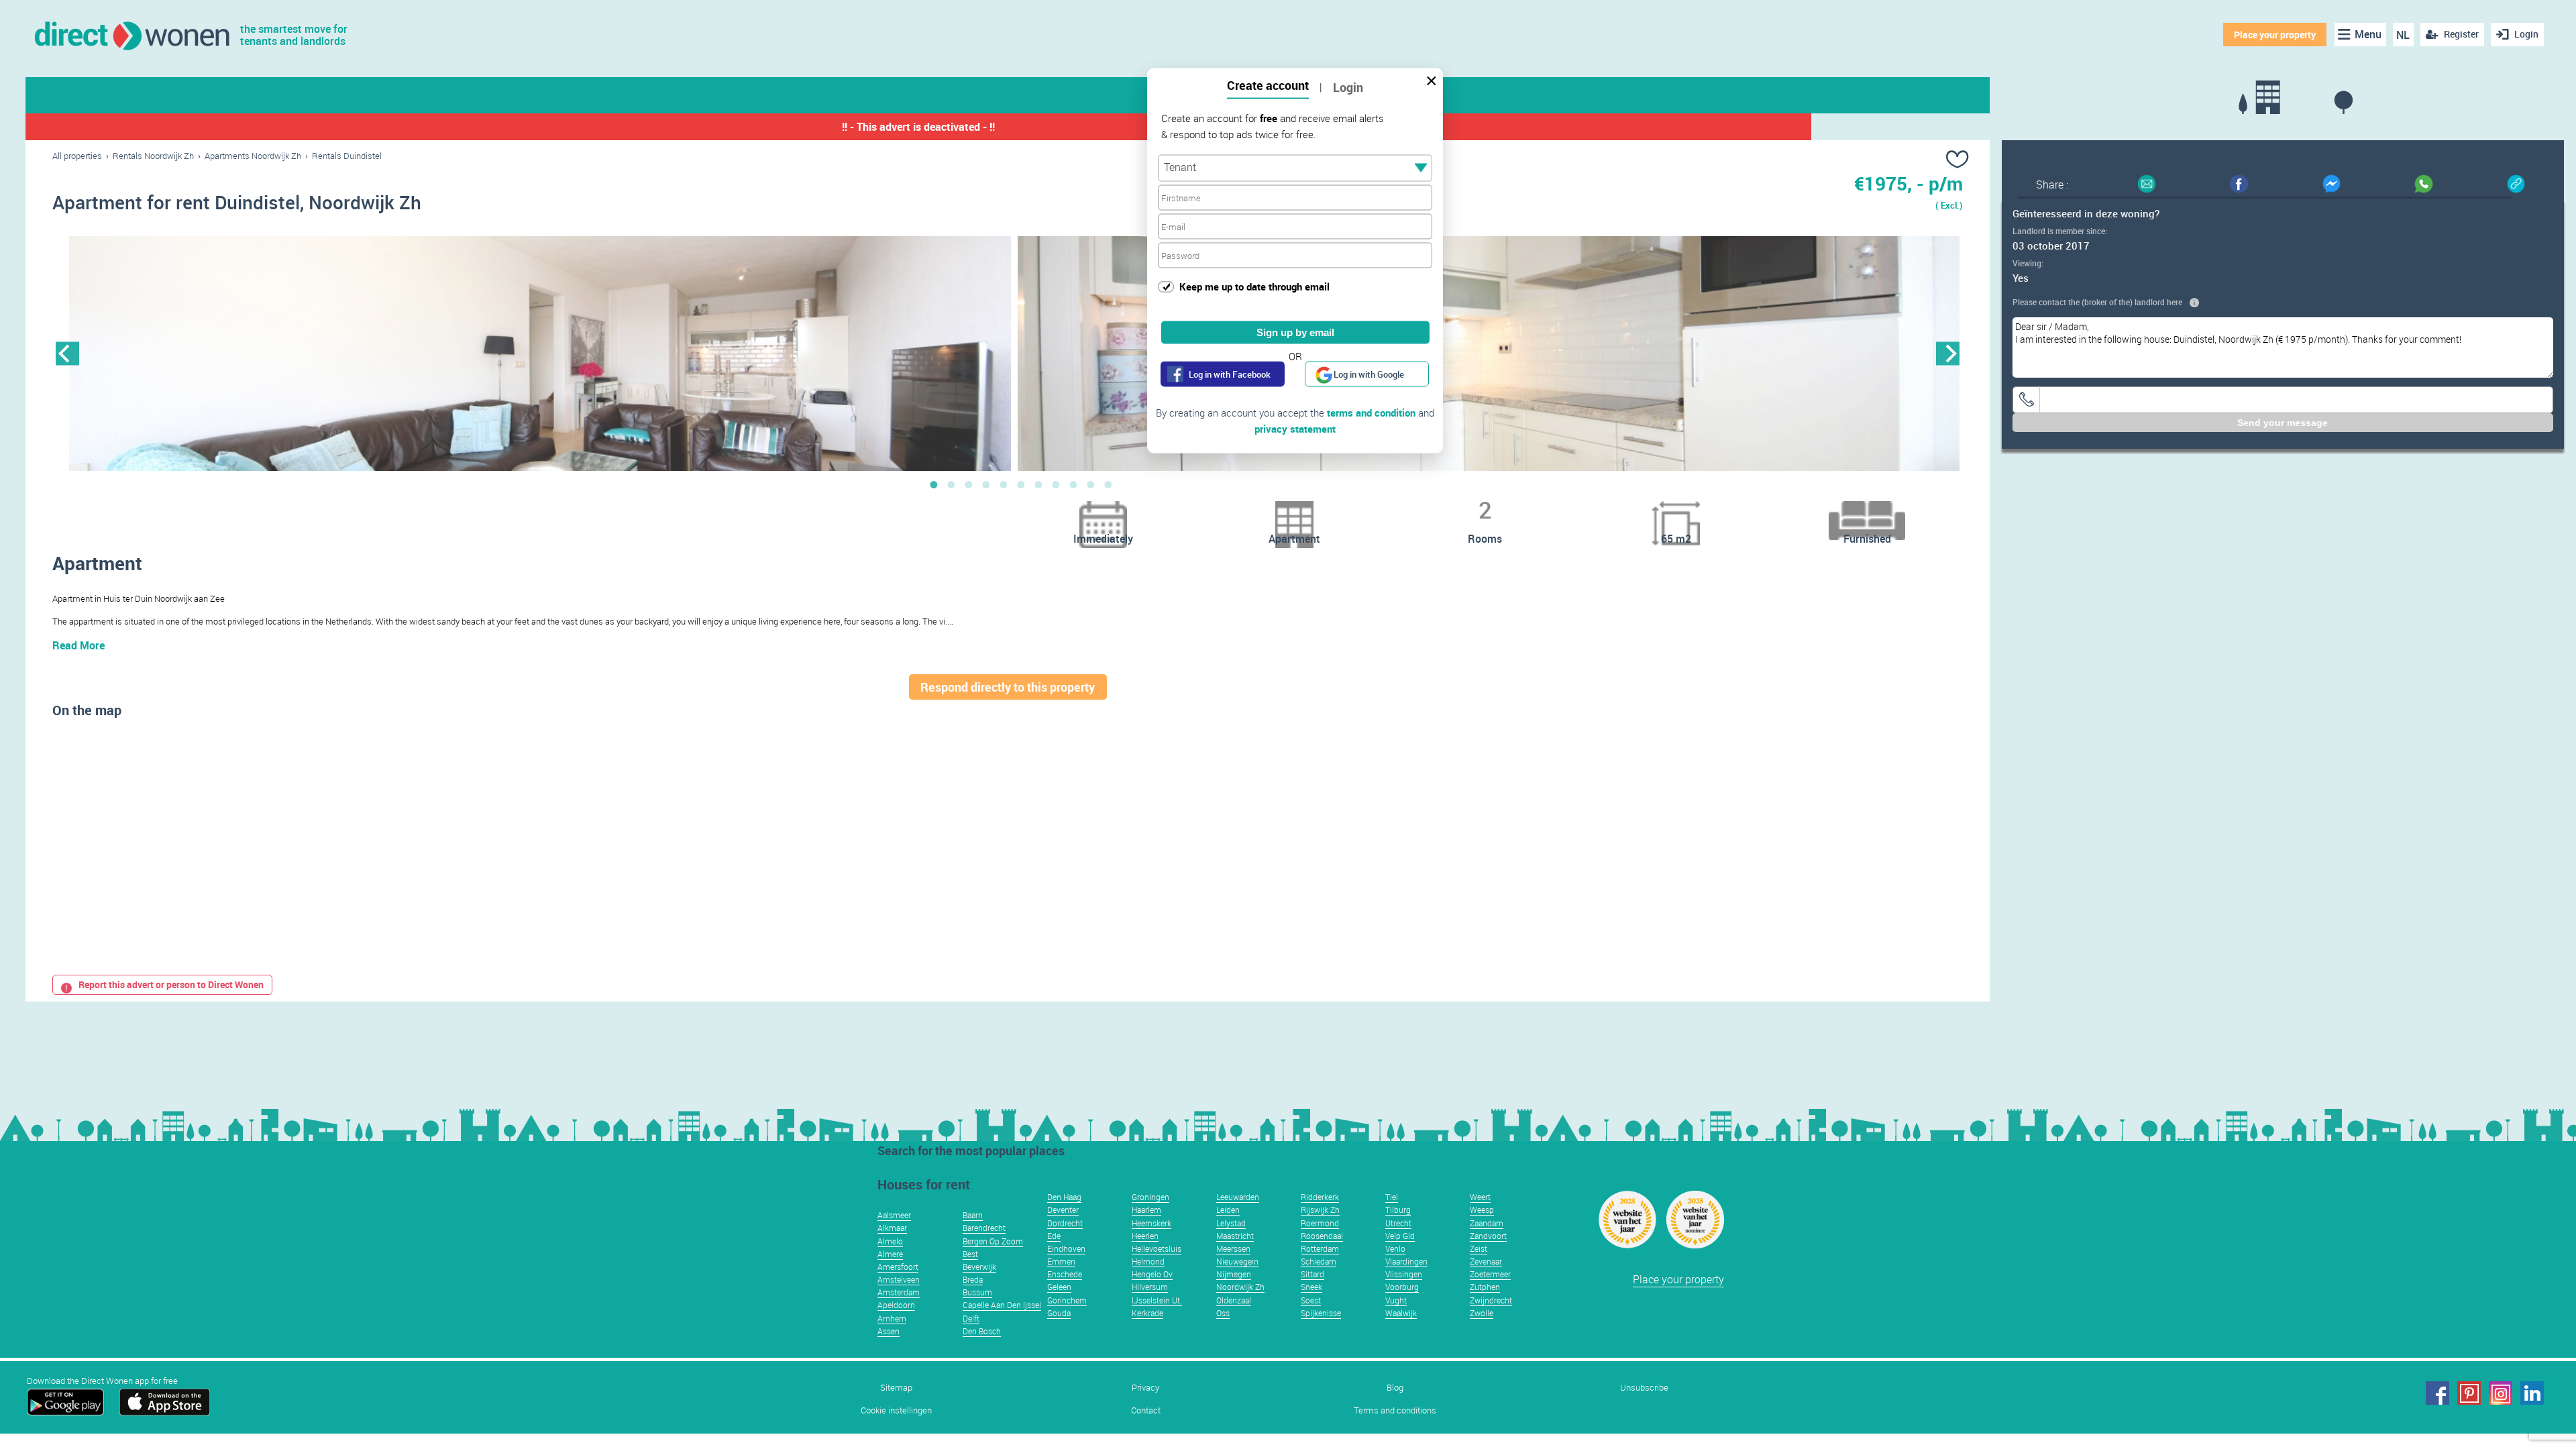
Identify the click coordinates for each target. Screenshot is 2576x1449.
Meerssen (1233, 1248)
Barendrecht (984, 1228)
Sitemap (896, 1388)
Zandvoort (1488, 1236)
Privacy (1145, 1388)
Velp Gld (1400, 1236)
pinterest (2469, 1393)
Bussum (977, 1292)
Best (970, 1254)
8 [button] (1056, 484)
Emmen (1061, 1261)
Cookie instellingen (896, 1410)
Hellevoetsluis (1157, 1248)
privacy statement (1295, 429)
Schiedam (1319, 1261)
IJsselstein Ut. (1157, 1300)
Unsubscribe (1644, 1388)
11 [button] (1108, 484)
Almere (890, 1254)
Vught (1396, 1300)
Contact (1146, 1410)
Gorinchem (1067, 1300)
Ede (1054, 1236)
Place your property (2275, 35)
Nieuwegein (1237, 1261)
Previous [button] (67, 353)
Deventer (1063, 1210)
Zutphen (1485, 1287)
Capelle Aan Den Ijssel (1002, 1305)
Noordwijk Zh (1240, 1287)
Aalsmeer (894, 1215)
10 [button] (1091, 484)
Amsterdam (899, 1292)
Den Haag (1064, 1197)
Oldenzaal (1234, 1300)
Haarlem (1146, 1210)
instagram (2501, 1393)
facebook (2437, 1393)
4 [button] (986, 484)
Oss (1223, 1313)
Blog (1395, 1388)
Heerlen (1145, 1236)
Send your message (2283, 423)
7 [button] (1038, 484)
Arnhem (892, 1318)
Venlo (1395, 1248)
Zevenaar (1486, 1261)
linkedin (2532, 1393)
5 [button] (1004, 484)
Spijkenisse (1321, 1313)
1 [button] (934, 484)
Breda (973, 1279)
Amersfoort (898, 1267)
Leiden (1228, 1210)
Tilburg (1398, 1210)
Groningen (1150, 1197)
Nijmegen (1234, 1274)
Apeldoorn (896, 1305)
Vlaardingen (1406, 1261)
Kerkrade (1147, 1313)
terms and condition (1371, 413)
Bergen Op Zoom (993, 1241)
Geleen (1059, 1287)
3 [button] (969, 484)
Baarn (973, 1215)
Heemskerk (1151, 1223)
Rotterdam (1320, 1248)
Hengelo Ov (1152, 1274)
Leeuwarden (1238, 1197)
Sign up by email (1295, 332)
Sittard (1312, 1274)
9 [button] (1073, 484)
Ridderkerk (1320, 1197)
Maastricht (1235, 1236)
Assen (889, 1331)
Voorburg (1402, 1287)
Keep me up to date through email (1254, 286)
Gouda (1059, 1313)
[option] (540, 354)
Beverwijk (979, 1267)
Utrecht (1398, 1223)
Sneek (1311, 1287)
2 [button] (951, 484)
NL (2403, 35)
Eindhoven (1066, 1248)
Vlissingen (1404, 1274)
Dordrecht (1065, 1223)
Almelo (890, 1241)
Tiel (1392, 1197)
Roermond (1320, 1223)
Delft (971, 1318)
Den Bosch (982, 1331)
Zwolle (1482, 1313)
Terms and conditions (1395, 1410)
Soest (1311, 1300)
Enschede (1065, 1274)
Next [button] (1948, 353)
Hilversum (1150, 1287)
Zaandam (1487, 1223)
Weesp (1482, 1210)
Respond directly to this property (1008, 687)
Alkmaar (892, 1228)
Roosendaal (1322, 1236)
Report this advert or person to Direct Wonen (171, 984)
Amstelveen (899, 1279)
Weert (1480, 1197)
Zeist (1479, 1248)
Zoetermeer (1490, 1274)
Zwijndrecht (1491, 1300)
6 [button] (1021, 484)
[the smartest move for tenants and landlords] (131, 35)
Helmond (1148, 1261)
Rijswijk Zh (1320, 1210)
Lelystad (1231, 1223)
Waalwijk (1401, 1313)
